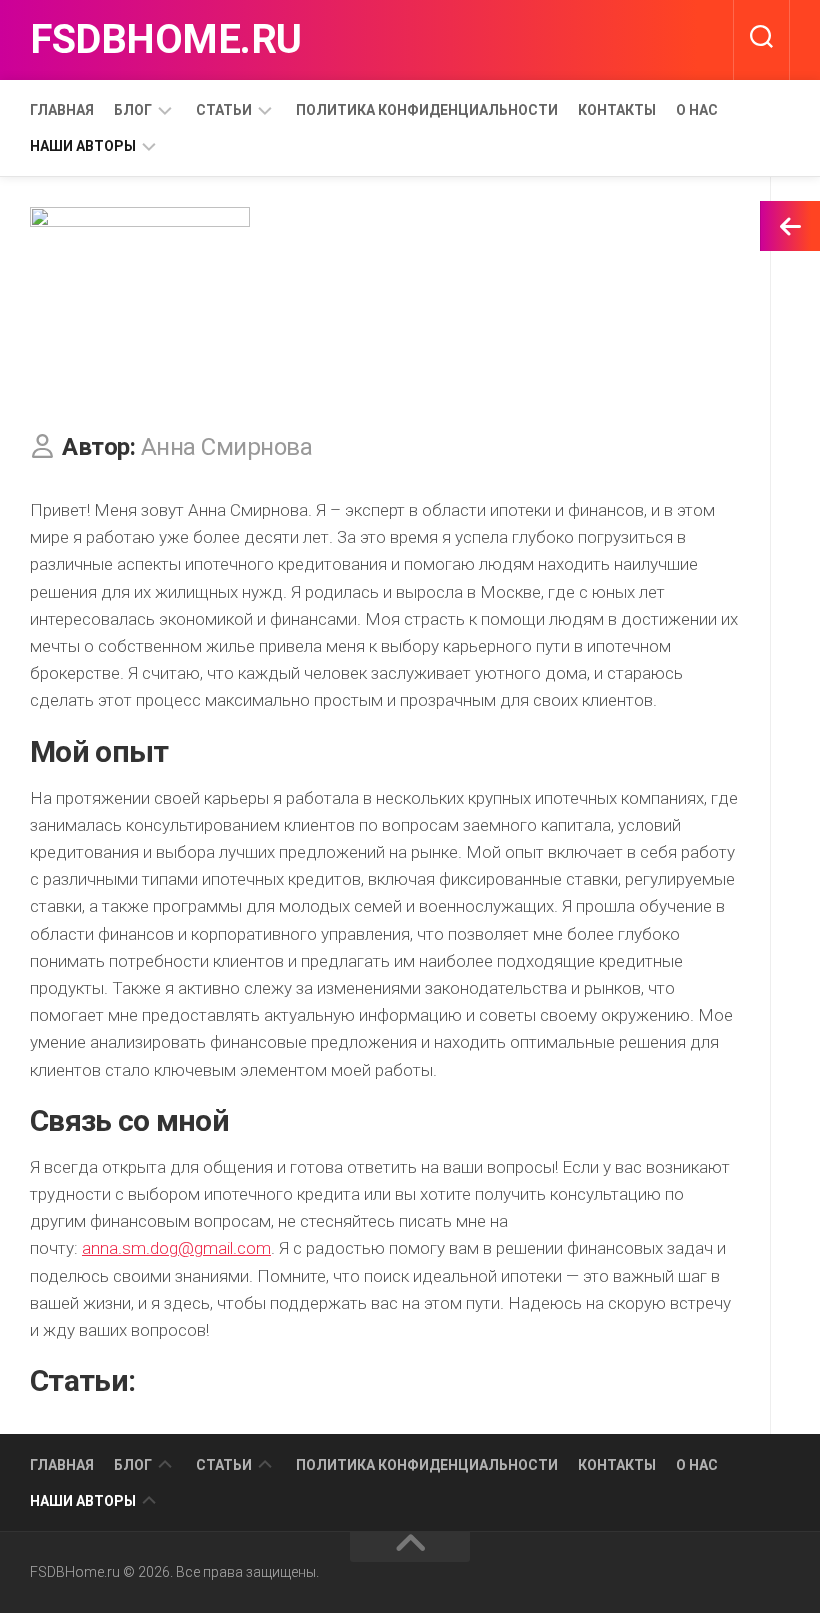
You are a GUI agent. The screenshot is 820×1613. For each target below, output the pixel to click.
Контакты (617, 110)
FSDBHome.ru (166, 39)
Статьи (224, 110)
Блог (133, 110)
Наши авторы (83, 146)
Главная (62, 110)
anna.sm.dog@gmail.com (176, 1248)
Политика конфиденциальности (427, 110)
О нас (697, 110)
